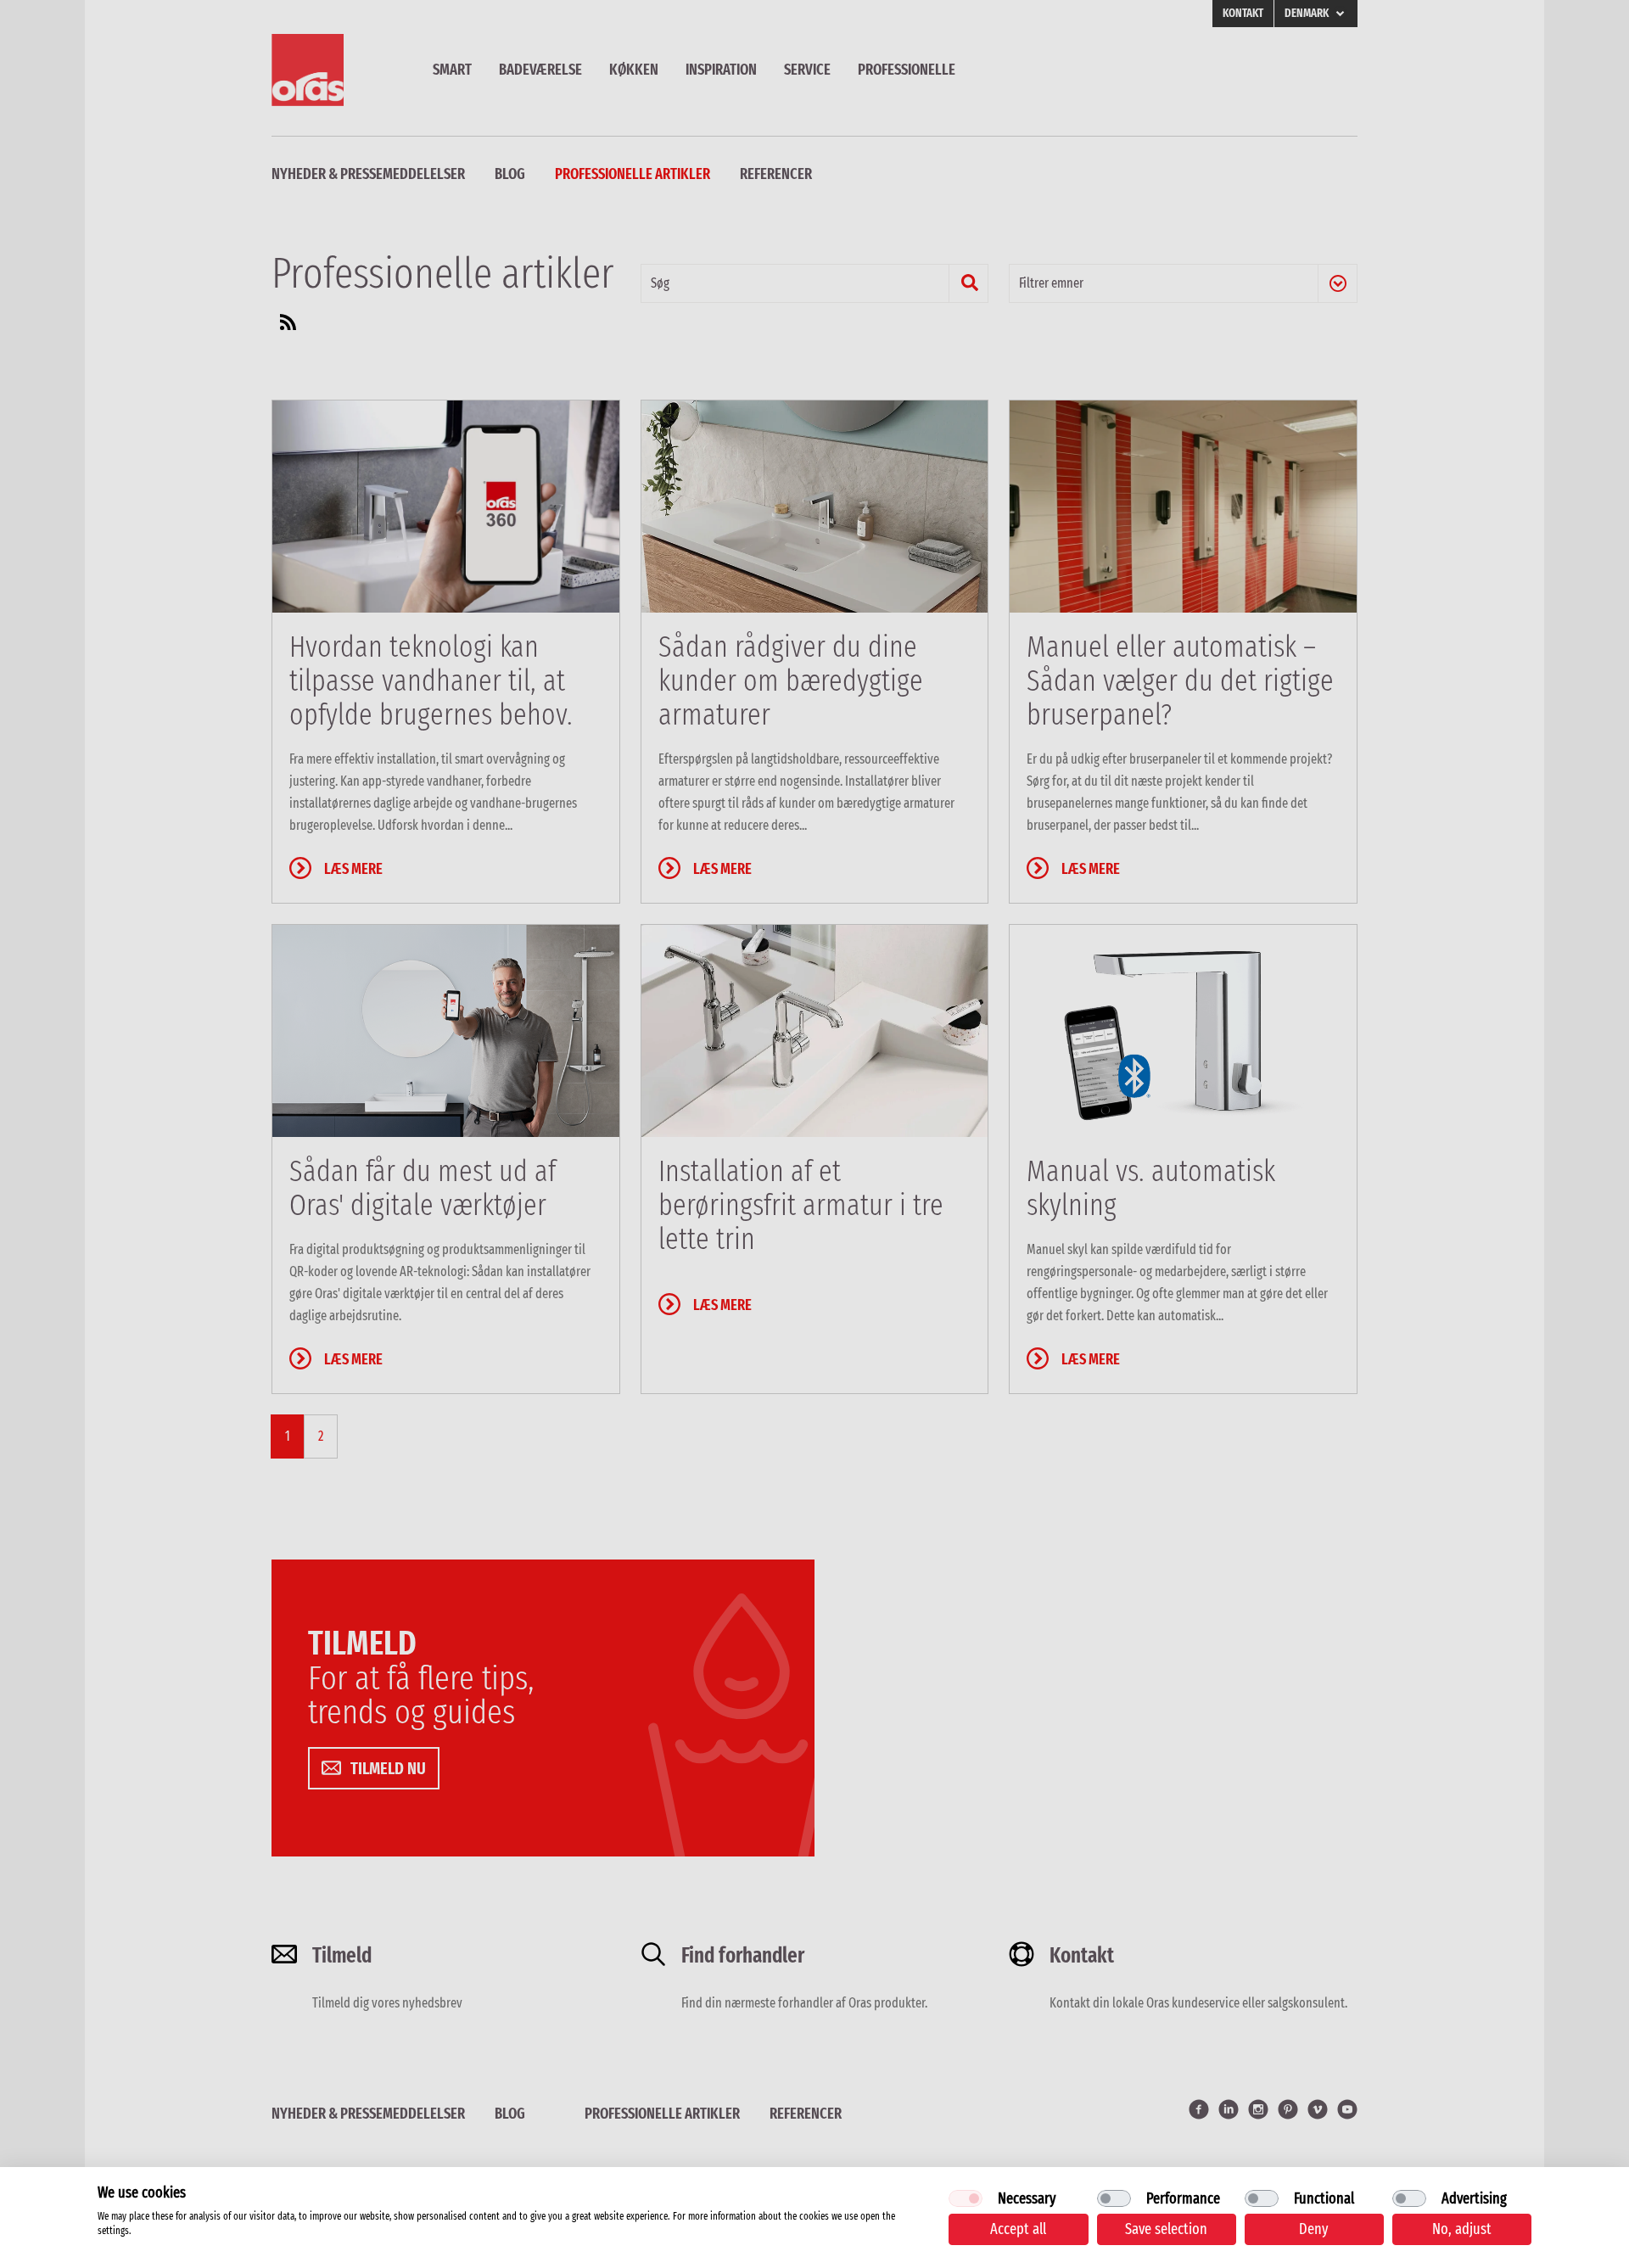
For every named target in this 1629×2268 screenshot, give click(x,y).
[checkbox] (966, 2198)
